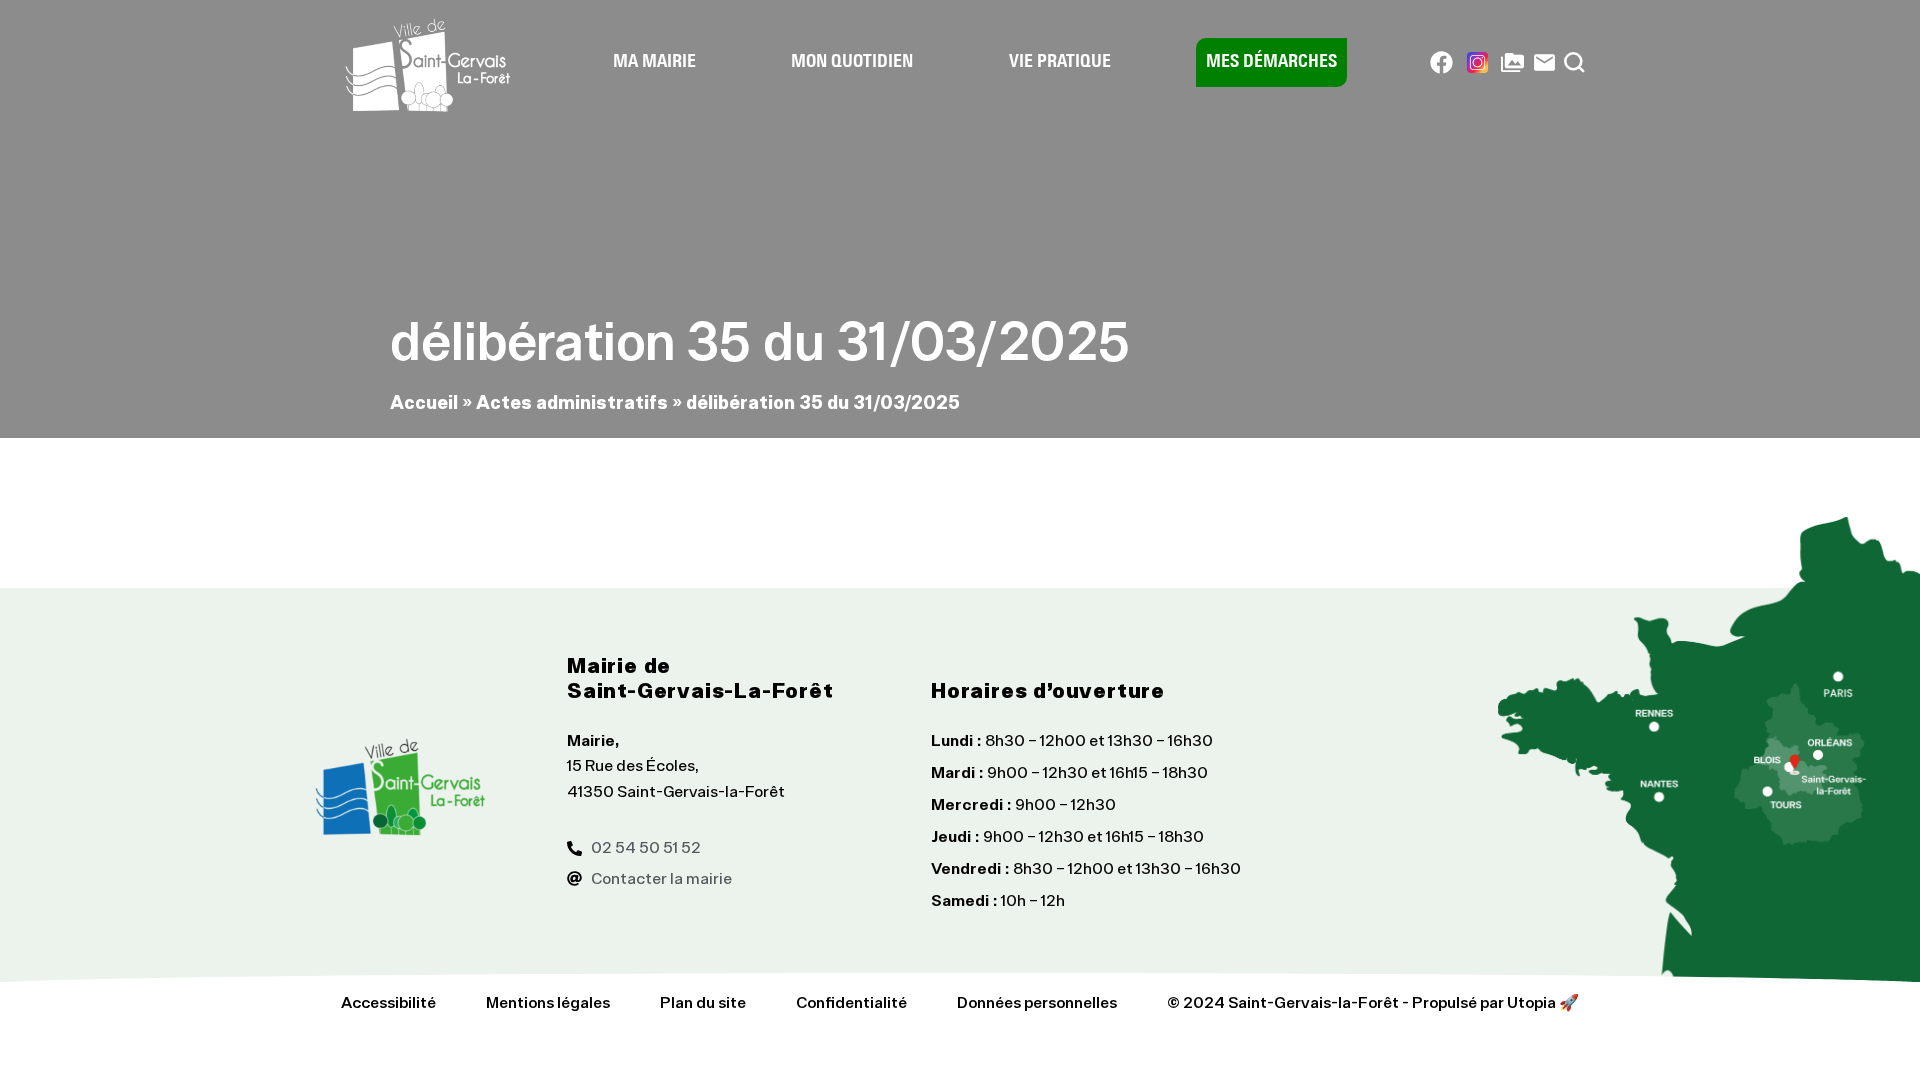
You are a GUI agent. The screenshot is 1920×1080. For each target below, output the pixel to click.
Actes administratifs (572, 401)
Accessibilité (388, 1002)
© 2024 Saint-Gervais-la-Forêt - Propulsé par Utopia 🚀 (1373, 1002)
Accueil (424, 401)
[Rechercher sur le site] (1574, 62)
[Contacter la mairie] (1544, 62)
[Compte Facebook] (1441, 62)
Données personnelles (1037, 1002)
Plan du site (703, 1002)
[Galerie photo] (1512, 62)
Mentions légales (548, 1002)
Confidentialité (851, 1002)
